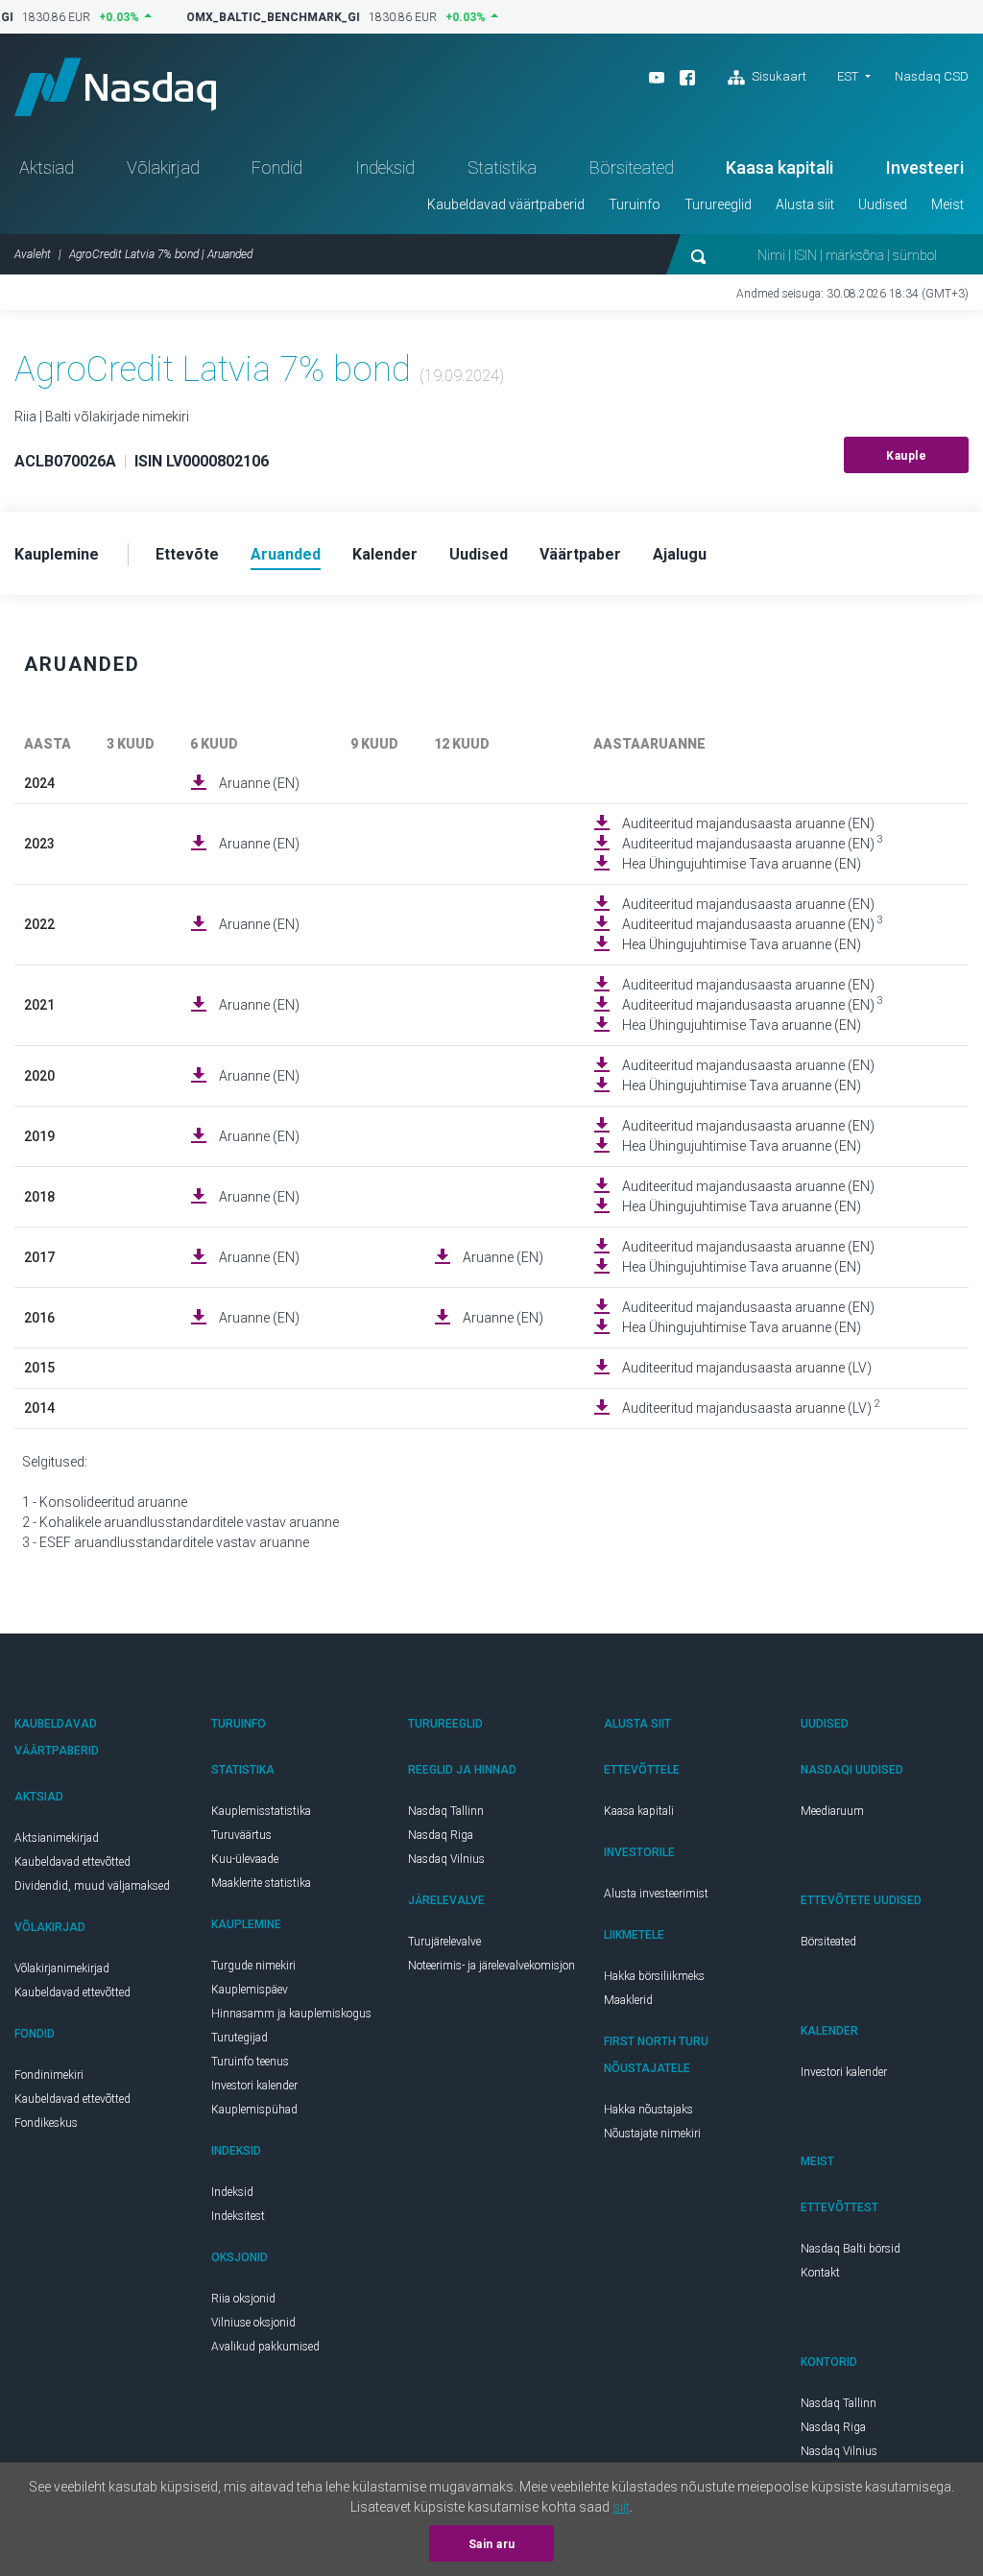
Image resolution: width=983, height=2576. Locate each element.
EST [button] (848, 76)
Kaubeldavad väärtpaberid (506, 204)
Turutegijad (240, 2038)
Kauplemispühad (254, 2110)
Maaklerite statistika (261, 1883)
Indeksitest (238, 2216)
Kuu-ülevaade (245, 1859)
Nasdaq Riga (441, 1835)
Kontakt (820, 2273)
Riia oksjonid (243, 2299)
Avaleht (33, 254)
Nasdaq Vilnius (446, 1859)
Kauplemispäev (250, 1990)
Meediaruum (832, 1811)
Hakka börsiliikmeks (654, 1976)
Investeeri (925, 167)
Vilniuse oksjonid (253, 2323)
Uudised (883, 204)
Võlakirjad (163, 167)
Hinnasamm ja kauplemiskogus (291, 2014)
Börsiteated (632, 167)
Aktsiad (47, 167)
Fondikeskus (46, 2123)
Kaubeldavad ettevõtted (72, 1862)
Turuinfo (635, 204)
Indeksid (385, 167)
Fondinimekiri (49, 2075)
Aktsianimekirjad (57, 1838)
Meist (947, 204)
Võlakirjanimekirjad (62, 1968)
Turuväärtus (241, 1835)
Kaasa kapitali (779, 167)
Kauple (906, 456)
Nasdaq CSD (932, 76)
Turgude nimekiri (253, 1966)
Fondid (277, 167)
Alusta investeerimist (656, 1894)
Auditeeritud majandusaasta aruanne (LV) (747, 1368)
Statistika (502, 167)
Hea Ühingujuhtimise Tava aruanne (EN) (742, 864)
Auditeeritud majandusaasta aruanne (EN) (748, 823)
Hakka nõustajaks (648, 2110)
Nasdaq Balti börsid (851, 2249)
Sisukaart (778, 76)
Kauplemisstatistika (261, 1811)
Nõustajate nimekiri (652, 2134)
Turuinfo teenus (250, 2062)
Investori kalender (254, 2086)
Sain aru (492, 2544)
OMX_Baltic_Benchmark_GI (264, 17)
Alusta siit (805, 204)
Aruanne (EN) (259, 783)
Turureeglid (718, 204)
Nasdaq (115, 87)
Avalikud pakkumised (265, 2347)
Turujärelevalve (444, 1942)
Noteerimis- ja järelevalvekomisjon (491, 1966)
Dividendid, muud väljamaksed (92, 1886)
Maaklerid (628, 2000)
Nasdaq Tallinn (446, 1811)
